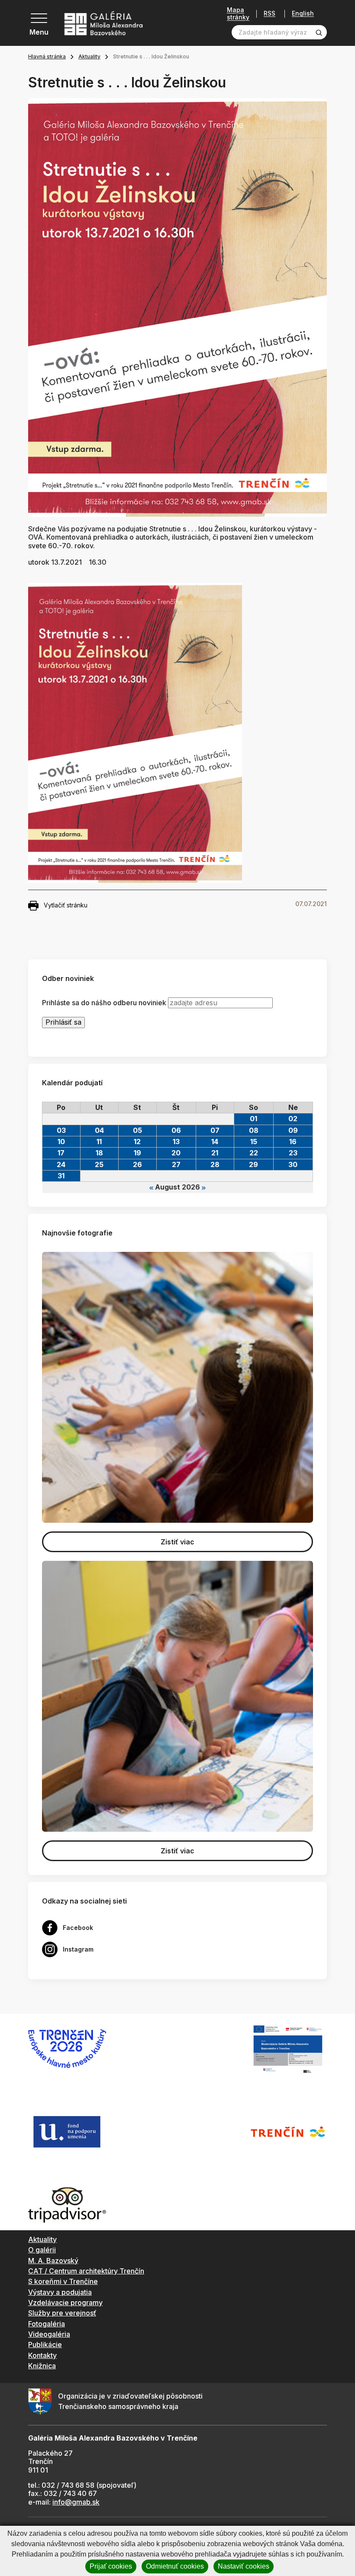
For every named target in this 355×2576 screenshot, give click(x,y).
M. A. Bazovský (53, 2261)
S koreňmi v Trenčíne (63, 2281)
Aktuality (89, 56)
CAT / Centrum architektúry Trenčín (86, 2271)
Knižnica (42, 2366)
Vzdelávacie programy (65, 2303)
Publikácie (45, 2344)
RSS (269, 14)
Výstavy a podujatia (60, 2292)
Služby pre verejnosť (62, 2313)
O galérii (42, 2250)
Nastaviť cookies (244, 2566)
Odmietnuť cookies (175, 2566)
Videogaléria (49, 2334)
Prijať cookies (111, 2566)
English (303, 13)
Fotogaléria (47, 2324)
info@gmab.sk (76, 2502)
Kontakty (42, 2355)
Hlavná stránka (47, 56)
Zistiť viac (177, 1542)
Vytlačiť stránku (66, 905)
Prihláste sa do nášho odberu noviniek (104, 1003)
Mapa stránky (238, 14)
